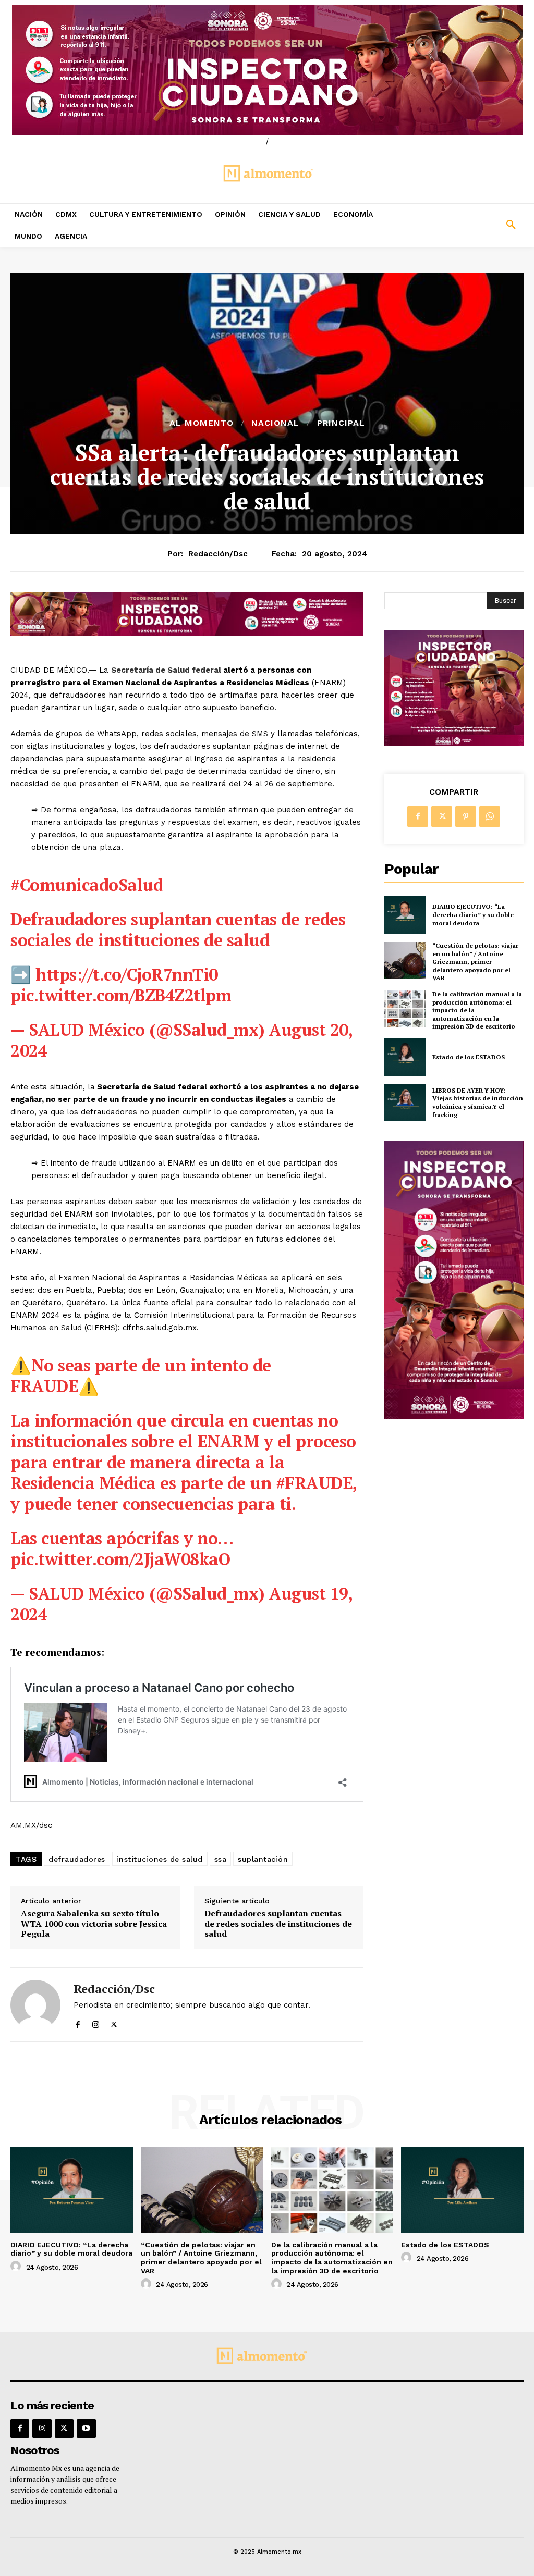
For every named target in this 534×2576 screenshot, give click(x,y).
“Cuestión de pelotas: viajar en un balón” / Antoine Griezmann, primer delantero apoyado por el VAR (475, 962)
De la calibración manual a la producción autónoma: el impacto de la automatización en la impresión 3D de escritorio (332, 2258)
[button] (467, 225)
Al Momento (202, 423)
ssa (221, 1859)
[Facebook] (77, 2022)
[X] (114, 2022)
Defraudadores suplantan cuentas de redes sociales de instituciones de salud (278, 1924)
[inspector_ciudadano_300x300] (454, 743)
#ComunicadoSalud (87, 885)
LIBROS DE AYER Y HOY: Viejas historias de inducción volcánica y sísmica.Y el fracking (478, 1103)
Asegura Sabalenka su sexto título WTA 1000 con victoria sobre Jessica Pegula (94, 1924)
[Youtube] (86, 2429)
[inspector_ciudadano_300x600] (454, 1416)
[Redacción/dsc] (35, 2005)
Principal (341, 423)
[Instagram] (96, 2022)
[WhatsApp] (490, 816)
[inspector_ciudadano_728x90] (187, 633)
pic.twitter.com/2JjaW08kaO (120, 1559)
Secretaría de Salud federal (166, 670)
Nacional (275, 423)
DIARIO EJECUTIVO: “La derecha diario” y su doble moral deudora (473, 914)
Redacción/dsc (218, 554)
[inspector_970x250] (267, 70)
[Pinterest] (466, 816)
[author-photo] (17, 2267)
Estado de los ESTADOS (469, 1057)
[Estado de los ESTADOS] (405, 1057)
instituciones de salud (160, 1859)
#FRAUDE (314, 1483)
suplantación (263, 1859)
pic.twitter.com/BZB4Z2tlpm (121, 995)
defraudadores (77, 1859)
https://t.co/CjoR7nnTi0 (127, 974)
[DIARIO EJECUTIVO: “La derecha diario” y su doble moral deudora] (405, 915)
